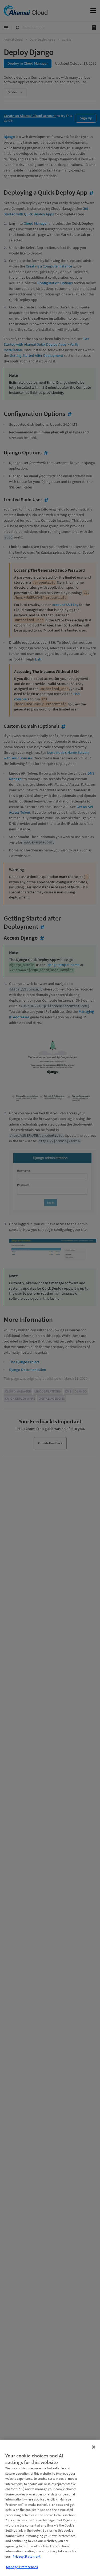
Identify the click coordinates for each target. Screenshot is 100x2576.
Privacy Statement (27, 2556)
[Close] (94, 2447)
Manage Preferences (22, 2567)
